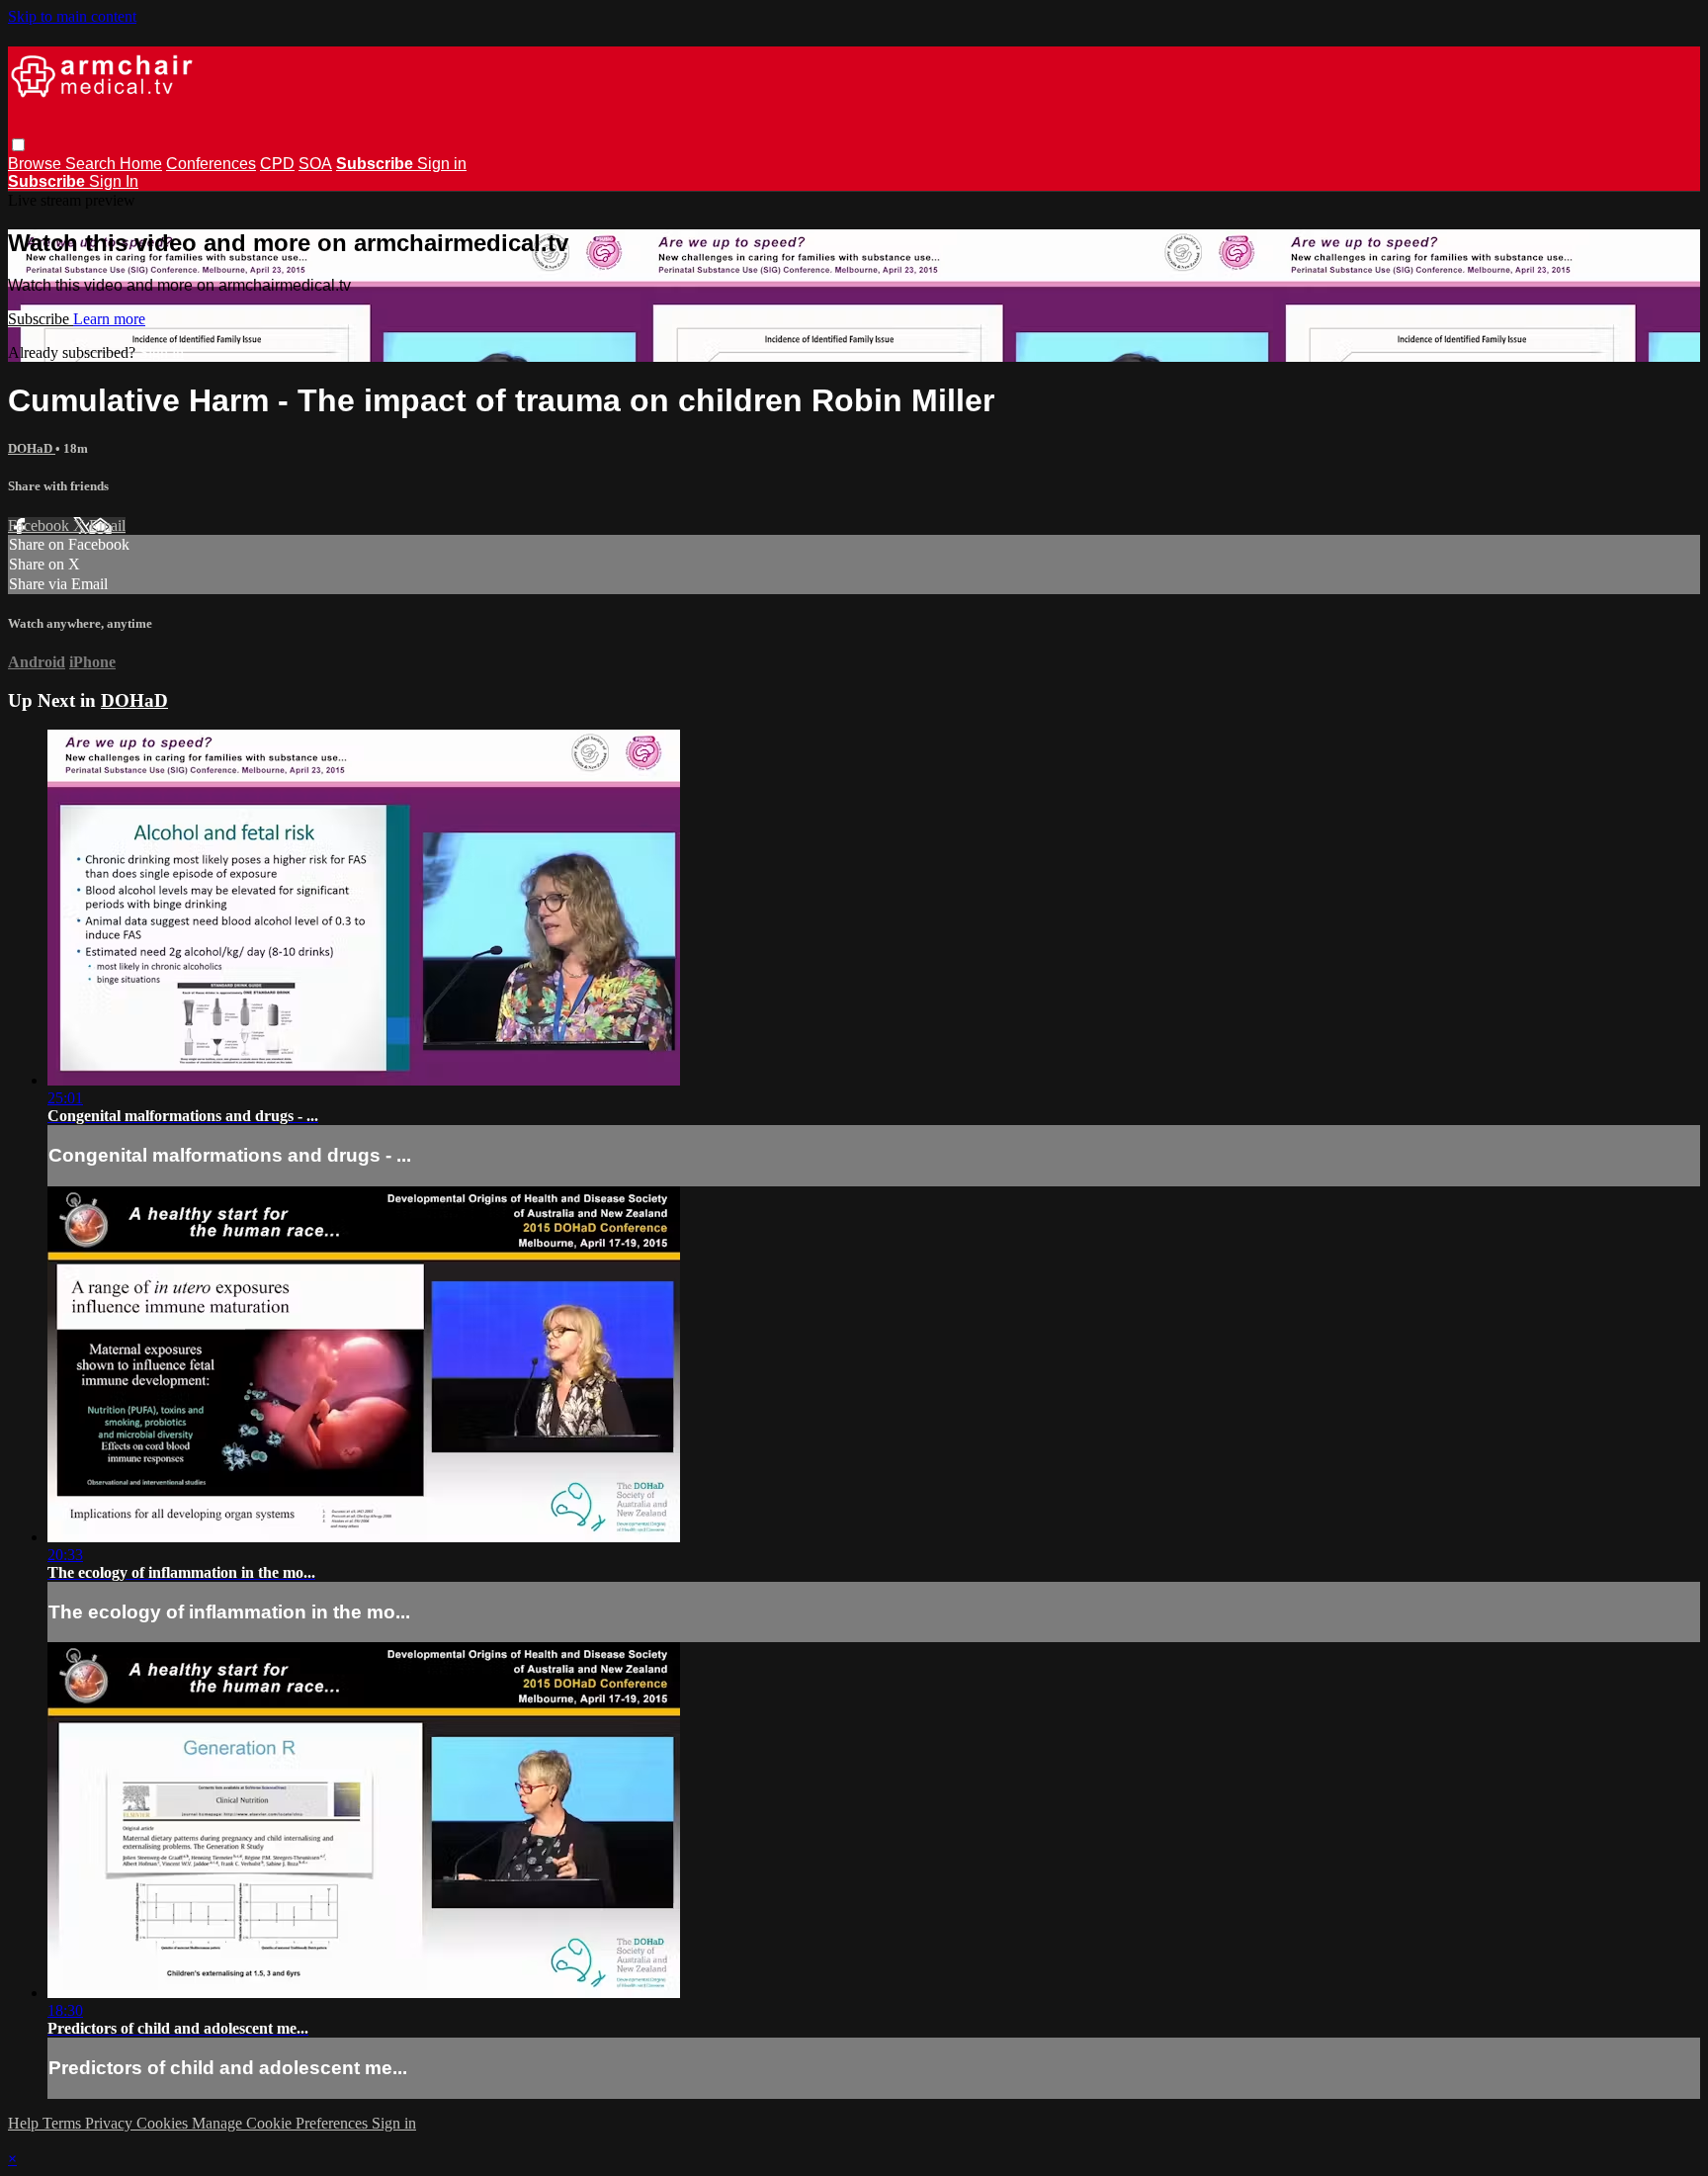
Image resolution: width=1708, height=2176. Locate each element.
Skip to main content (72, 16)
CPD (277, 164)
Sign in (442, 164)
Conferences (211, 164)
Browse (37, 164)
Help (25, 2123)
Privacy (111, 2123)
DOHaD (32, 448)
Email (107, 525)
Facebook (41, 525)
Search (92, 164)
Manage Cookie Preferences (282, 2123)
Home (141, 164)
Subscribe (41, 319)
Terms (64, 2123)
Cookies (164, 2123)
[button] (18, 145)
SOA (315, 164)
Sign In (114, 181)
